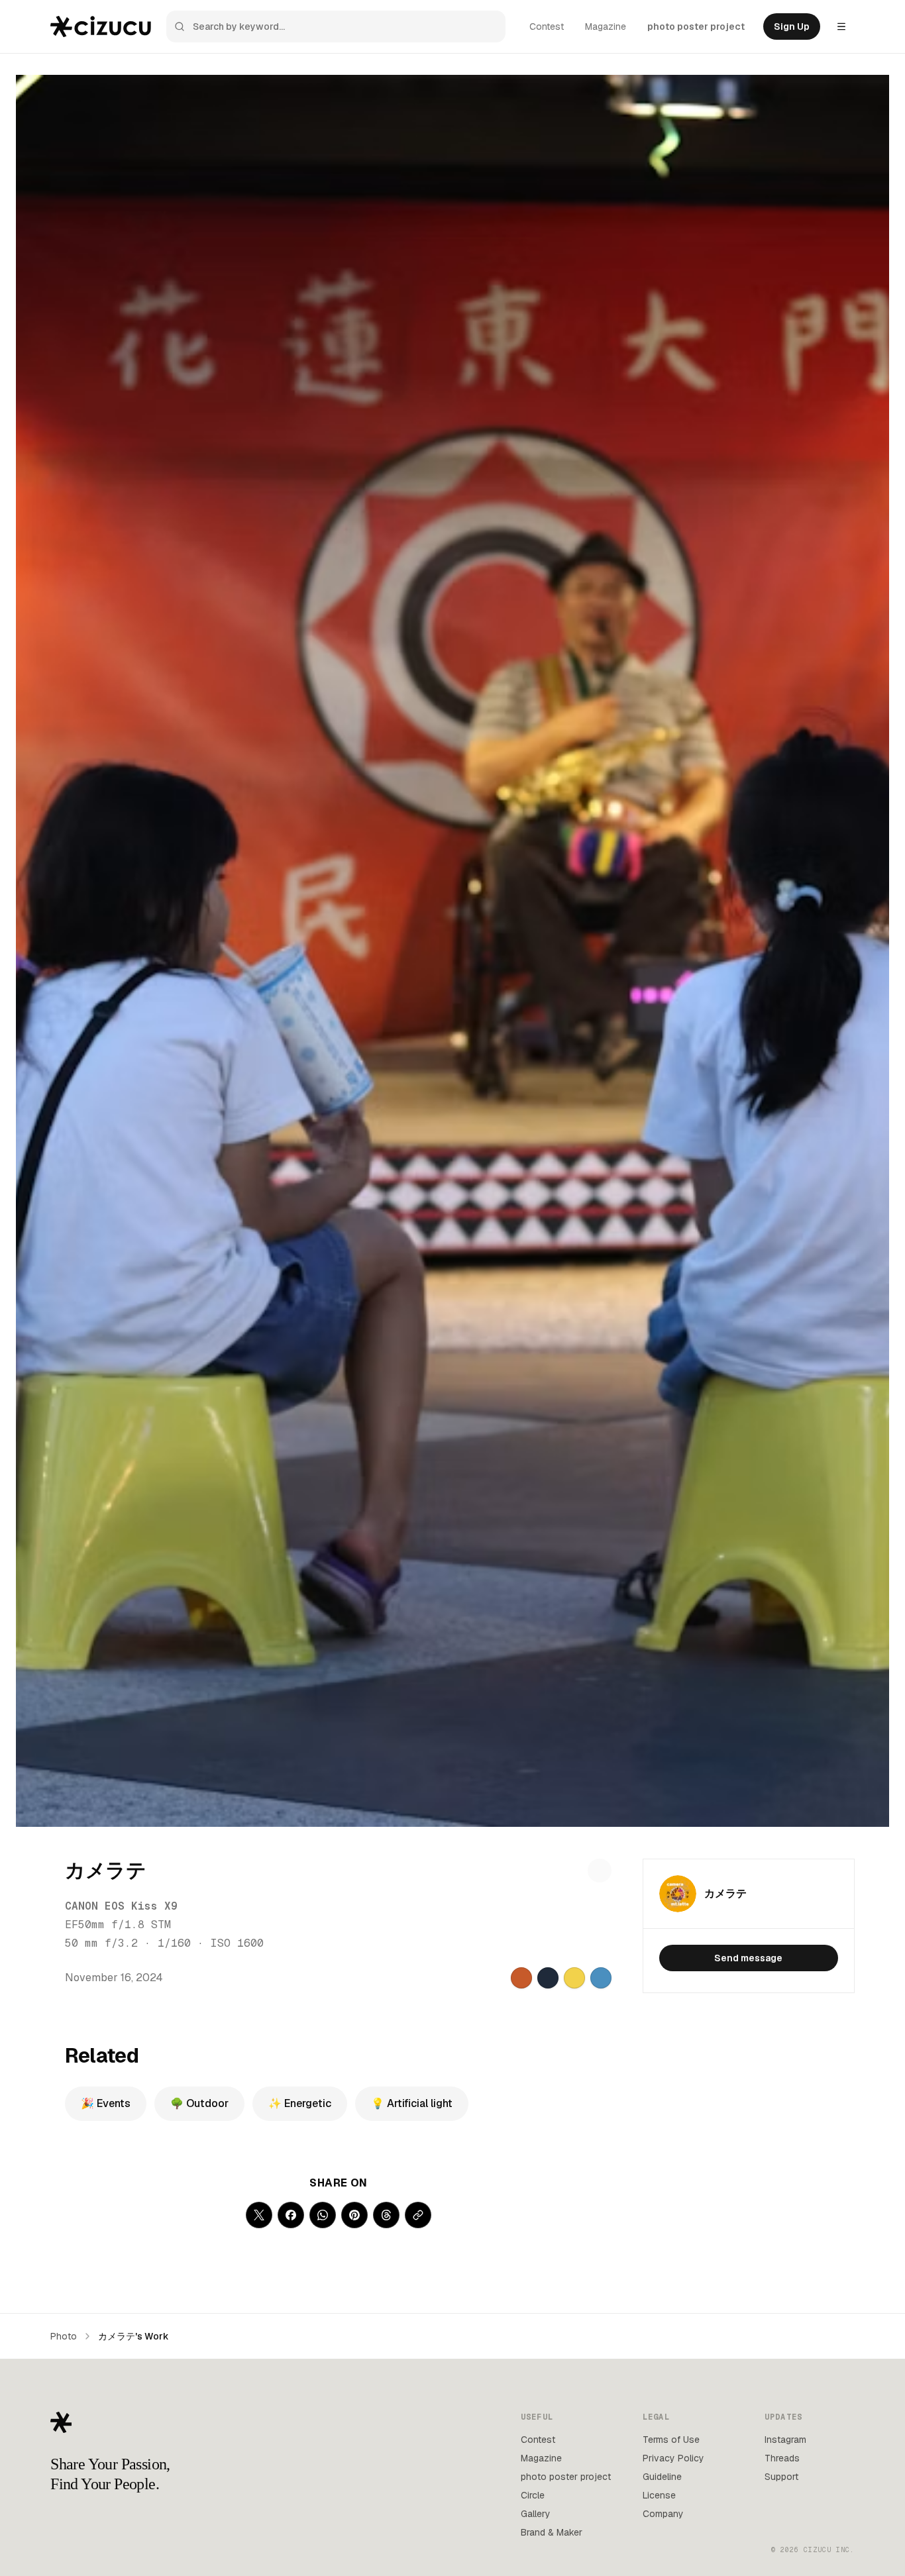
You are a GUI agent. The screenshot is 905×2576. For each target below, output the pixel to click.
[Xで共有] (259, 2215)
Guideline (662, 2477)
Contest (547, 26)
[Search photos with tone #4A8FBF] (601, 1978)
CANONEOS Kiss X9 (121, 1906)
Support (781, 2477)
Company (663, 2514)
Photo (64, 2336)
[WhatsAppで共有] (323, 2215)
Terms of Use (671, 2440)
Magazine (606, 26)
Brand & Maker (552, 2532)
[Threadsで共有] (386, 2215)
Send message (748, 1958)
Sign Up (792, 26)
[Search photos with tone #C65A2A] (521, 1978)
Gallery (536, 2514)
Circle (533, 2495)
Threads (782, 2458)
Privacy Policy (673, 2458)
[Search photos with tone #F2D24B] (574, 1978)
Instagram (785, 2440)
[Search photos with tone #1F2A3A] (548, 1978)
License (659, 2495)
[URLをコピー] (418, 2215)
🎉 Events (106, 2103)
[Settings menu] (841, 26)
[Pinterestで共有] (354, 2215)
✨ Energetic (300, 2103)
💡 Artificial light (412, 2103)
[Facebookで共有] (291, 2215)
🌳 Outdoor (199, 2103)
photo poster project (696, 26)
